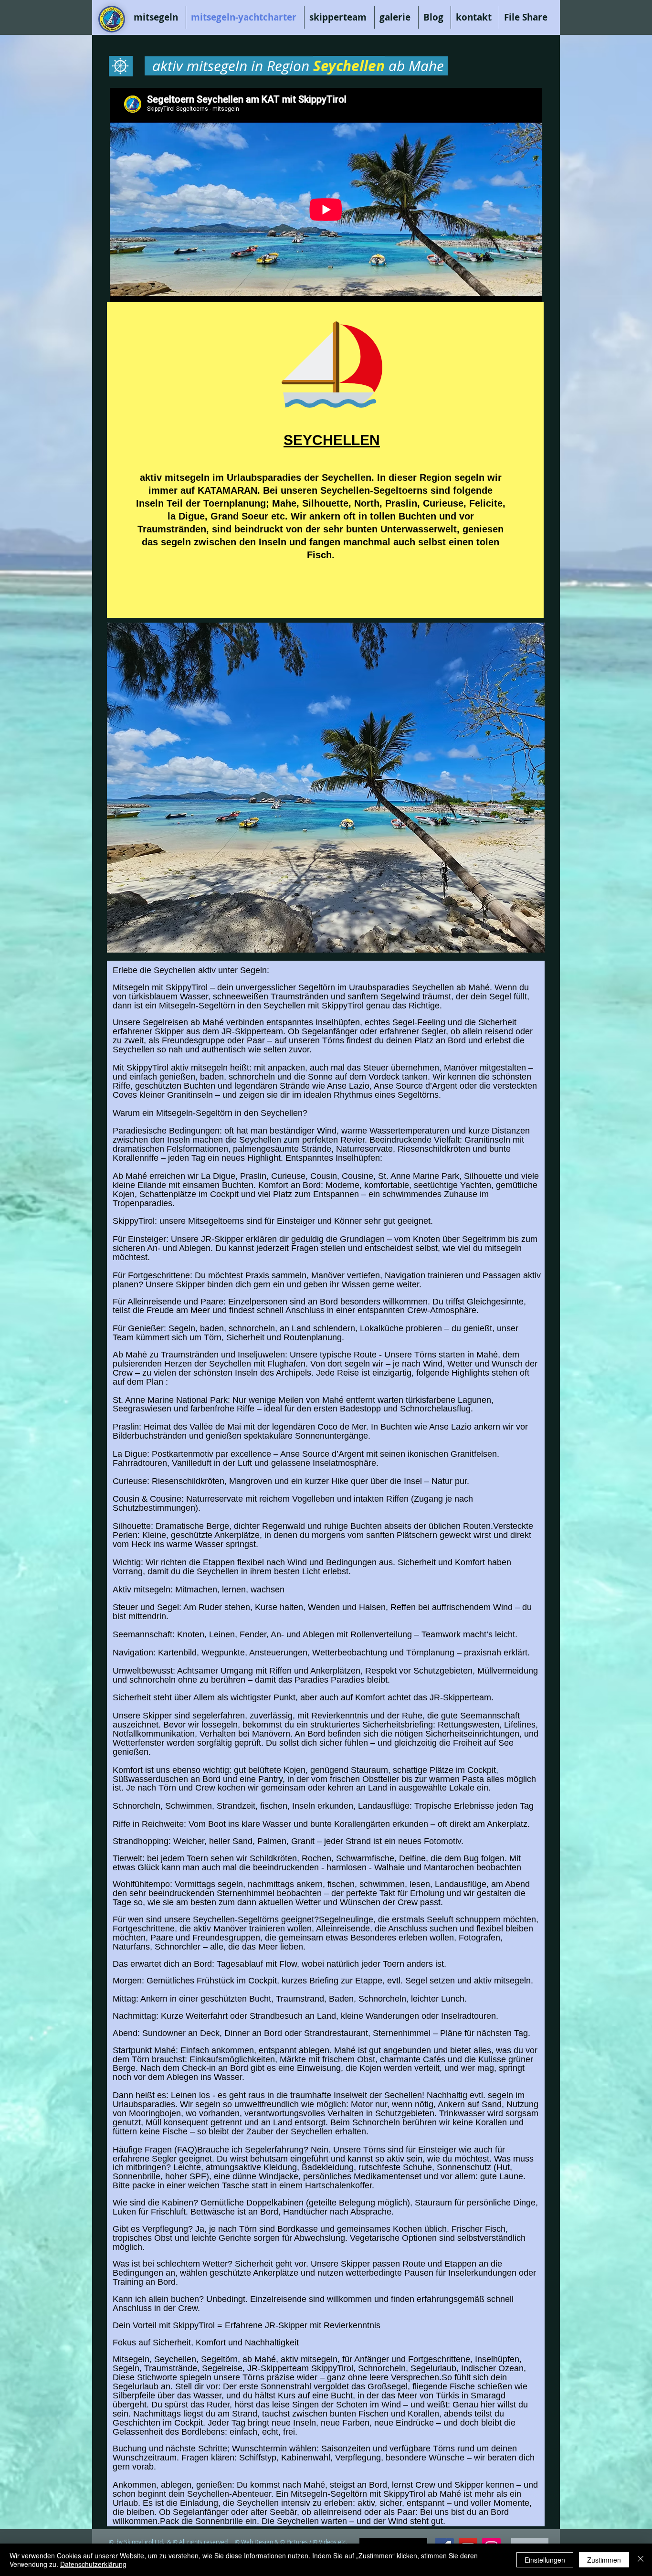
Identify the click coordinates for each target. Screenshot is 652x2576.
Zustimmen (604, 2560)
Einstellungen (545, 2560)
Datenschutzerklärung (93, 2564)
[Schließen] (641, 2560)
